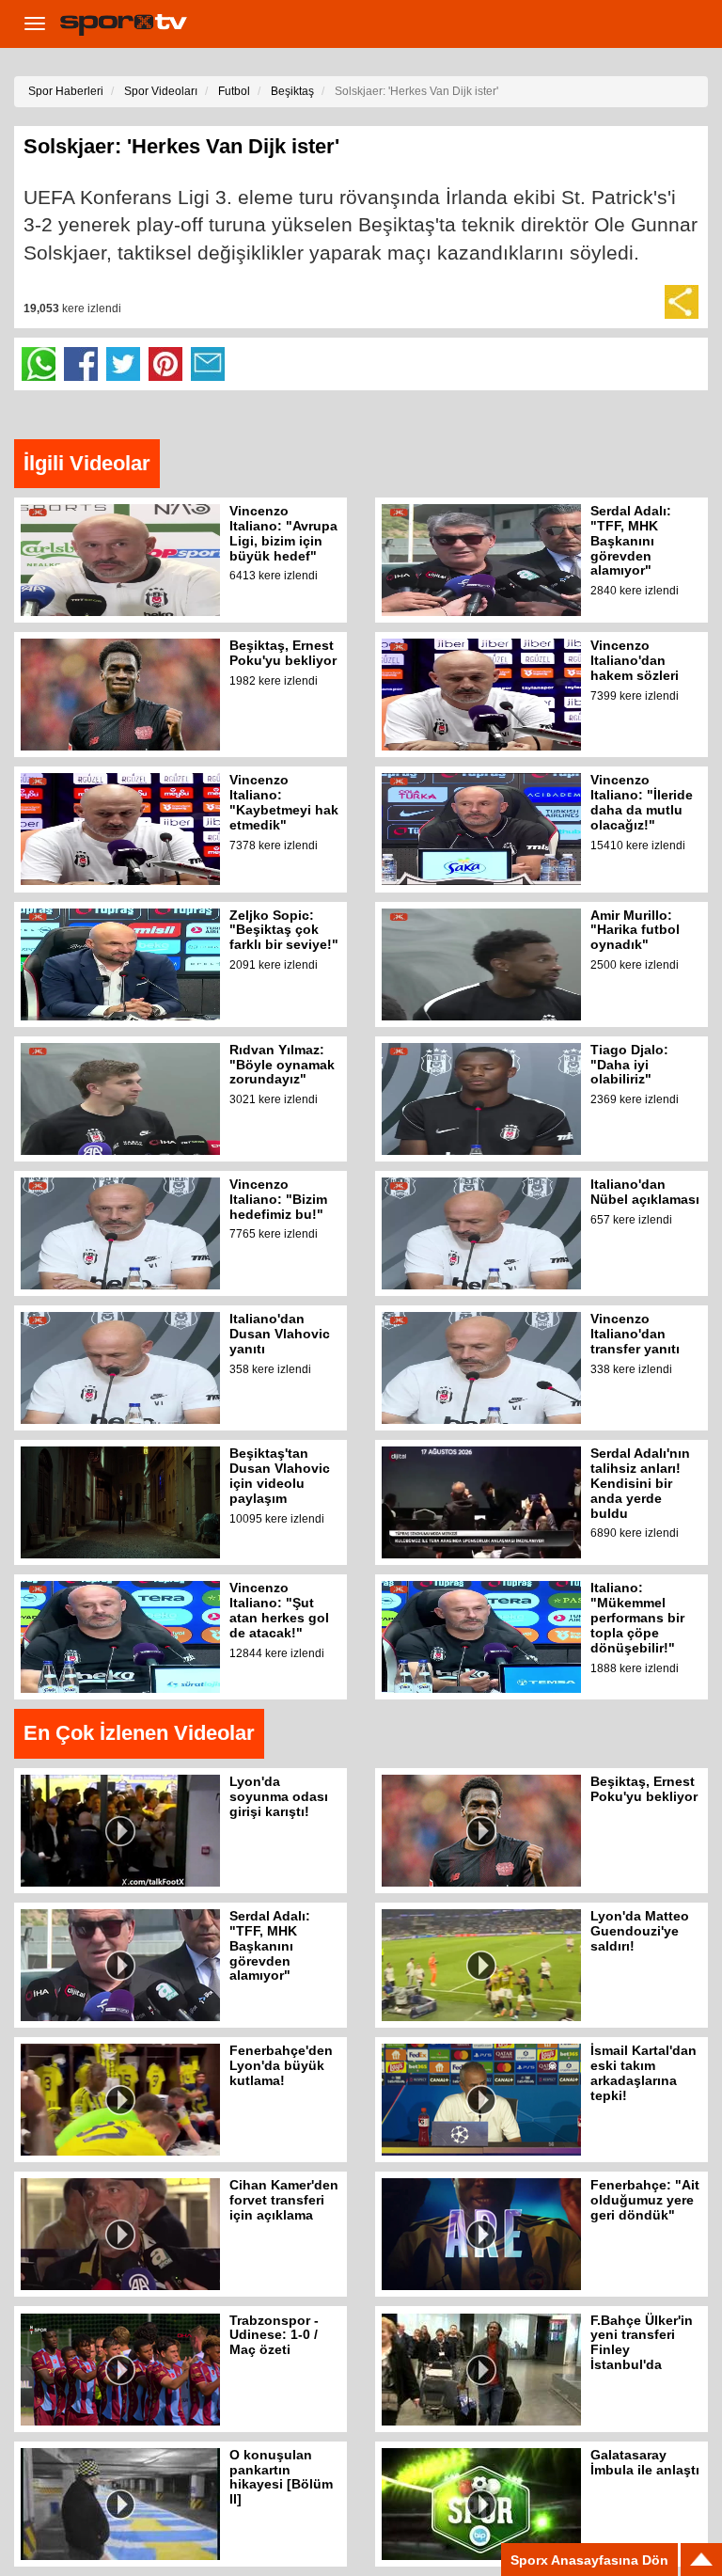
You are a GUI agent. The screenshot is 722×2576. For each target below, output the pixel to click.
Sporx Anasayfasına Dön (589, 2560)
